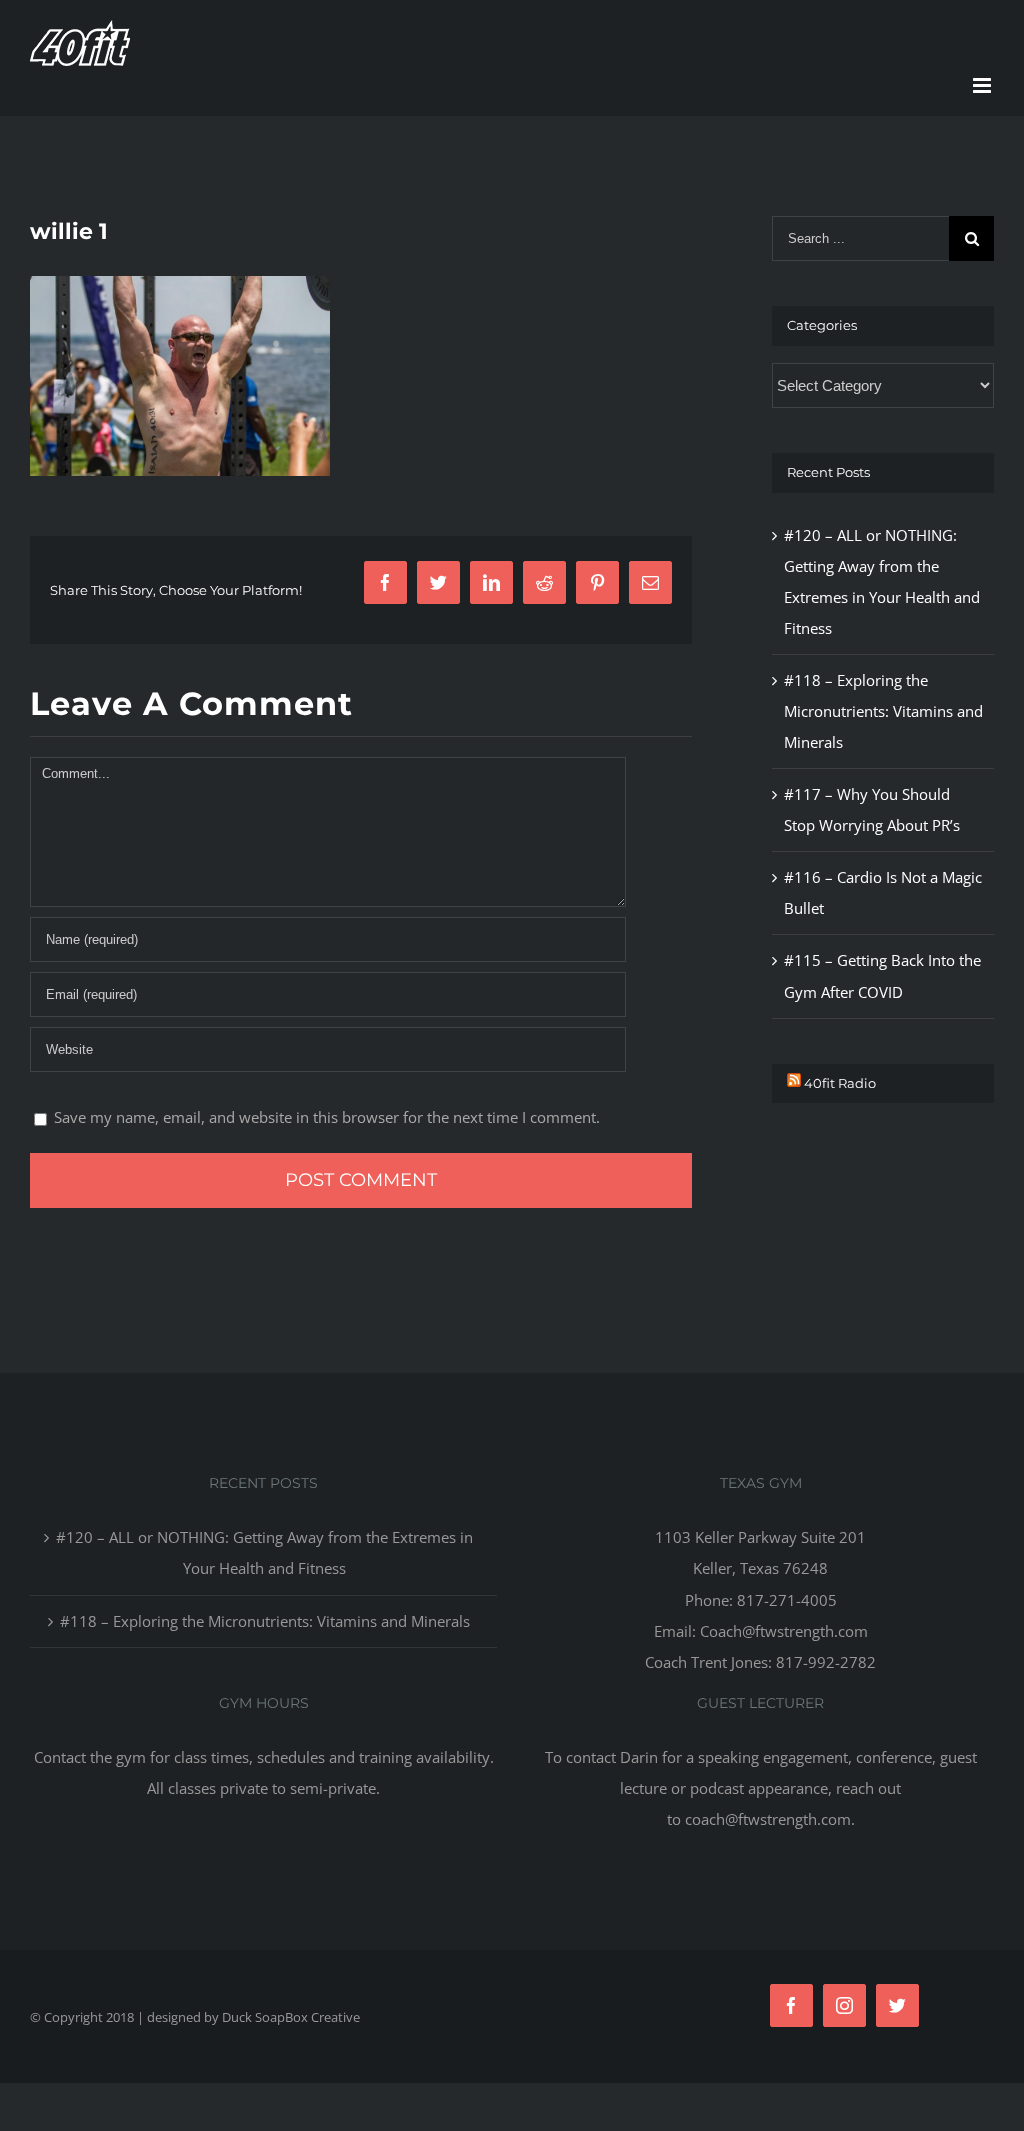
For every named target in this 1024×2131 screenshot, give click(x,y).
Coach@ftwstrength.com (784, 1631)
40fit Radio (840, 1083)
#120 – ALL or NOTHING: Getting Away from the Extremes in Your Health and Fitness (264, 1552)
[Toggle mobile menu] (983, 85)
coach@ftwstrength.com (768, 1819)
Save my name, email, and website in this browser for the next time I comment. (327, 1117)
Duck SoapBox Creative (291, 2017)
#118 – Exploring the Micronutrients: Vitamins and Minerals (883, 711)
